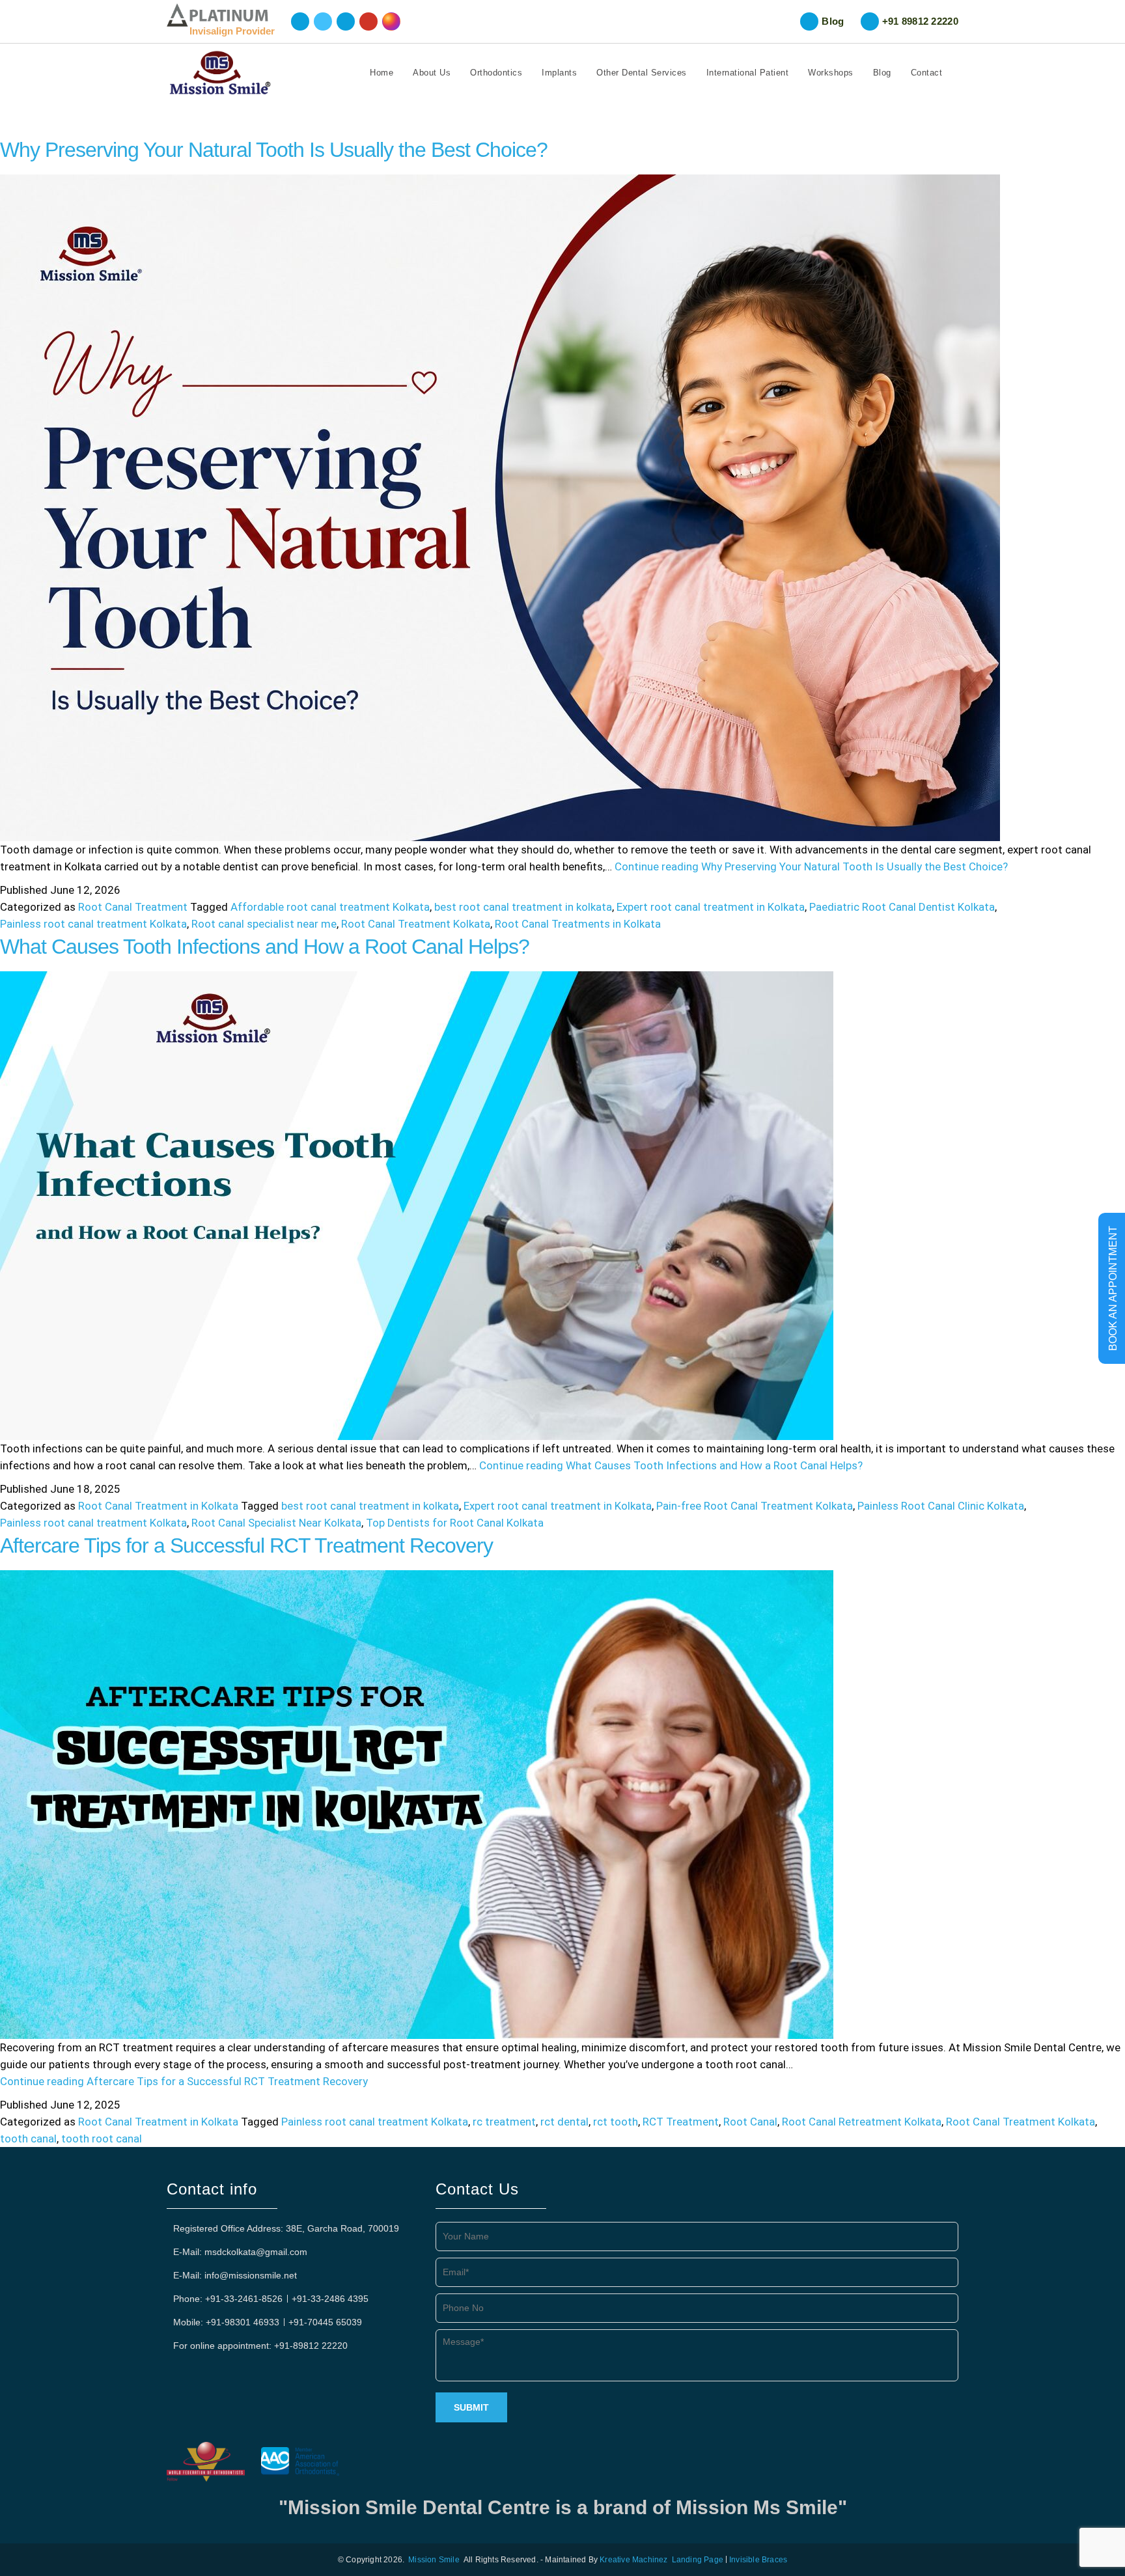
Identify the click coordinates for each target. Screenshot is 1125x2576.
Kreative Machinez (633, 2560)
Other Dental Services (642, 73)
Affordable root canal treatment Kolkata (330, 907)
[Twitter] (323, 21)
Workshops (831, 73)
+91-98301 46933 (243, 2322)
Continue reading (811, 866)
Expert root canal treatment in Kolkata (711, 907)
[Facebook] (300, 21)
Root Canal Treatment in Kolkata (158, 1506)
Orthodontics (496, 73)
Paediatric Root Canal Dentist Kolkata (902, 907)
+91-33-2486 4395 (330, 2299)
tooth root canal (102, 2139)
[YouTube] (368, 21)
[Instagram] (391, 21)
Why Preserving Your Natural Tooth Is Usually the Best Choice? (274, 150)
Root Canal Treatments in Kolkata (578, 924)
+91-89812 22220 (311, 2346)
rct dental (564, 2122)
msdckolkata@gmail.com (256, 2252)
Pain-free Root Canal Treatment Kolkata (755, 1506)
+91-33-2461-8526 (244, 2299)
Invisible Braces (758, 2560)
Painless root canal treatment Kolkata (93, 924)
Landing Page (698, 2560)
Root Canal (750, 2122)
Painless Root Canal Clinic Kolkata (941, 1506)
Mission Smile (434, 2560)
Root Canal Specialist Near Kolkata (276, 1523)
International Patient (748, 73)
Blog (833, 21)
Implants (559, 73)
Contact (927, 73)
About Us (432, 73)
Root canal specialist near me (264, 924)
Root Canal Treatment (133, 907)
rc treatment (504, 2122)
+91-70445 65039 (325, 2322)
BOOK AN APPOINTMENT (1113, 1288)
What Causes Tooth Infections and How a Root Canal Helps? (265, 947)
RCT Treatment (681, 2122)
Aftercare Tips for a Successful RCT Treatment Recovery (246, 1545)
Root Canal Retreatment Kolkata (862, 2122)
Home (382, 73)
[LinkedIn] (346, 21)
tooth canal (28, 2139)
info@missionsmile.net (251, 2275)
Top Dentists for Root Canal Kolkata (455, 1523)
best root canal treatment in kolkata (523, 907)
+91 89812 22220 (921, 21)
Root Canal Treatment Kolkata (416, 924)
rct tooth (616, 2122)
